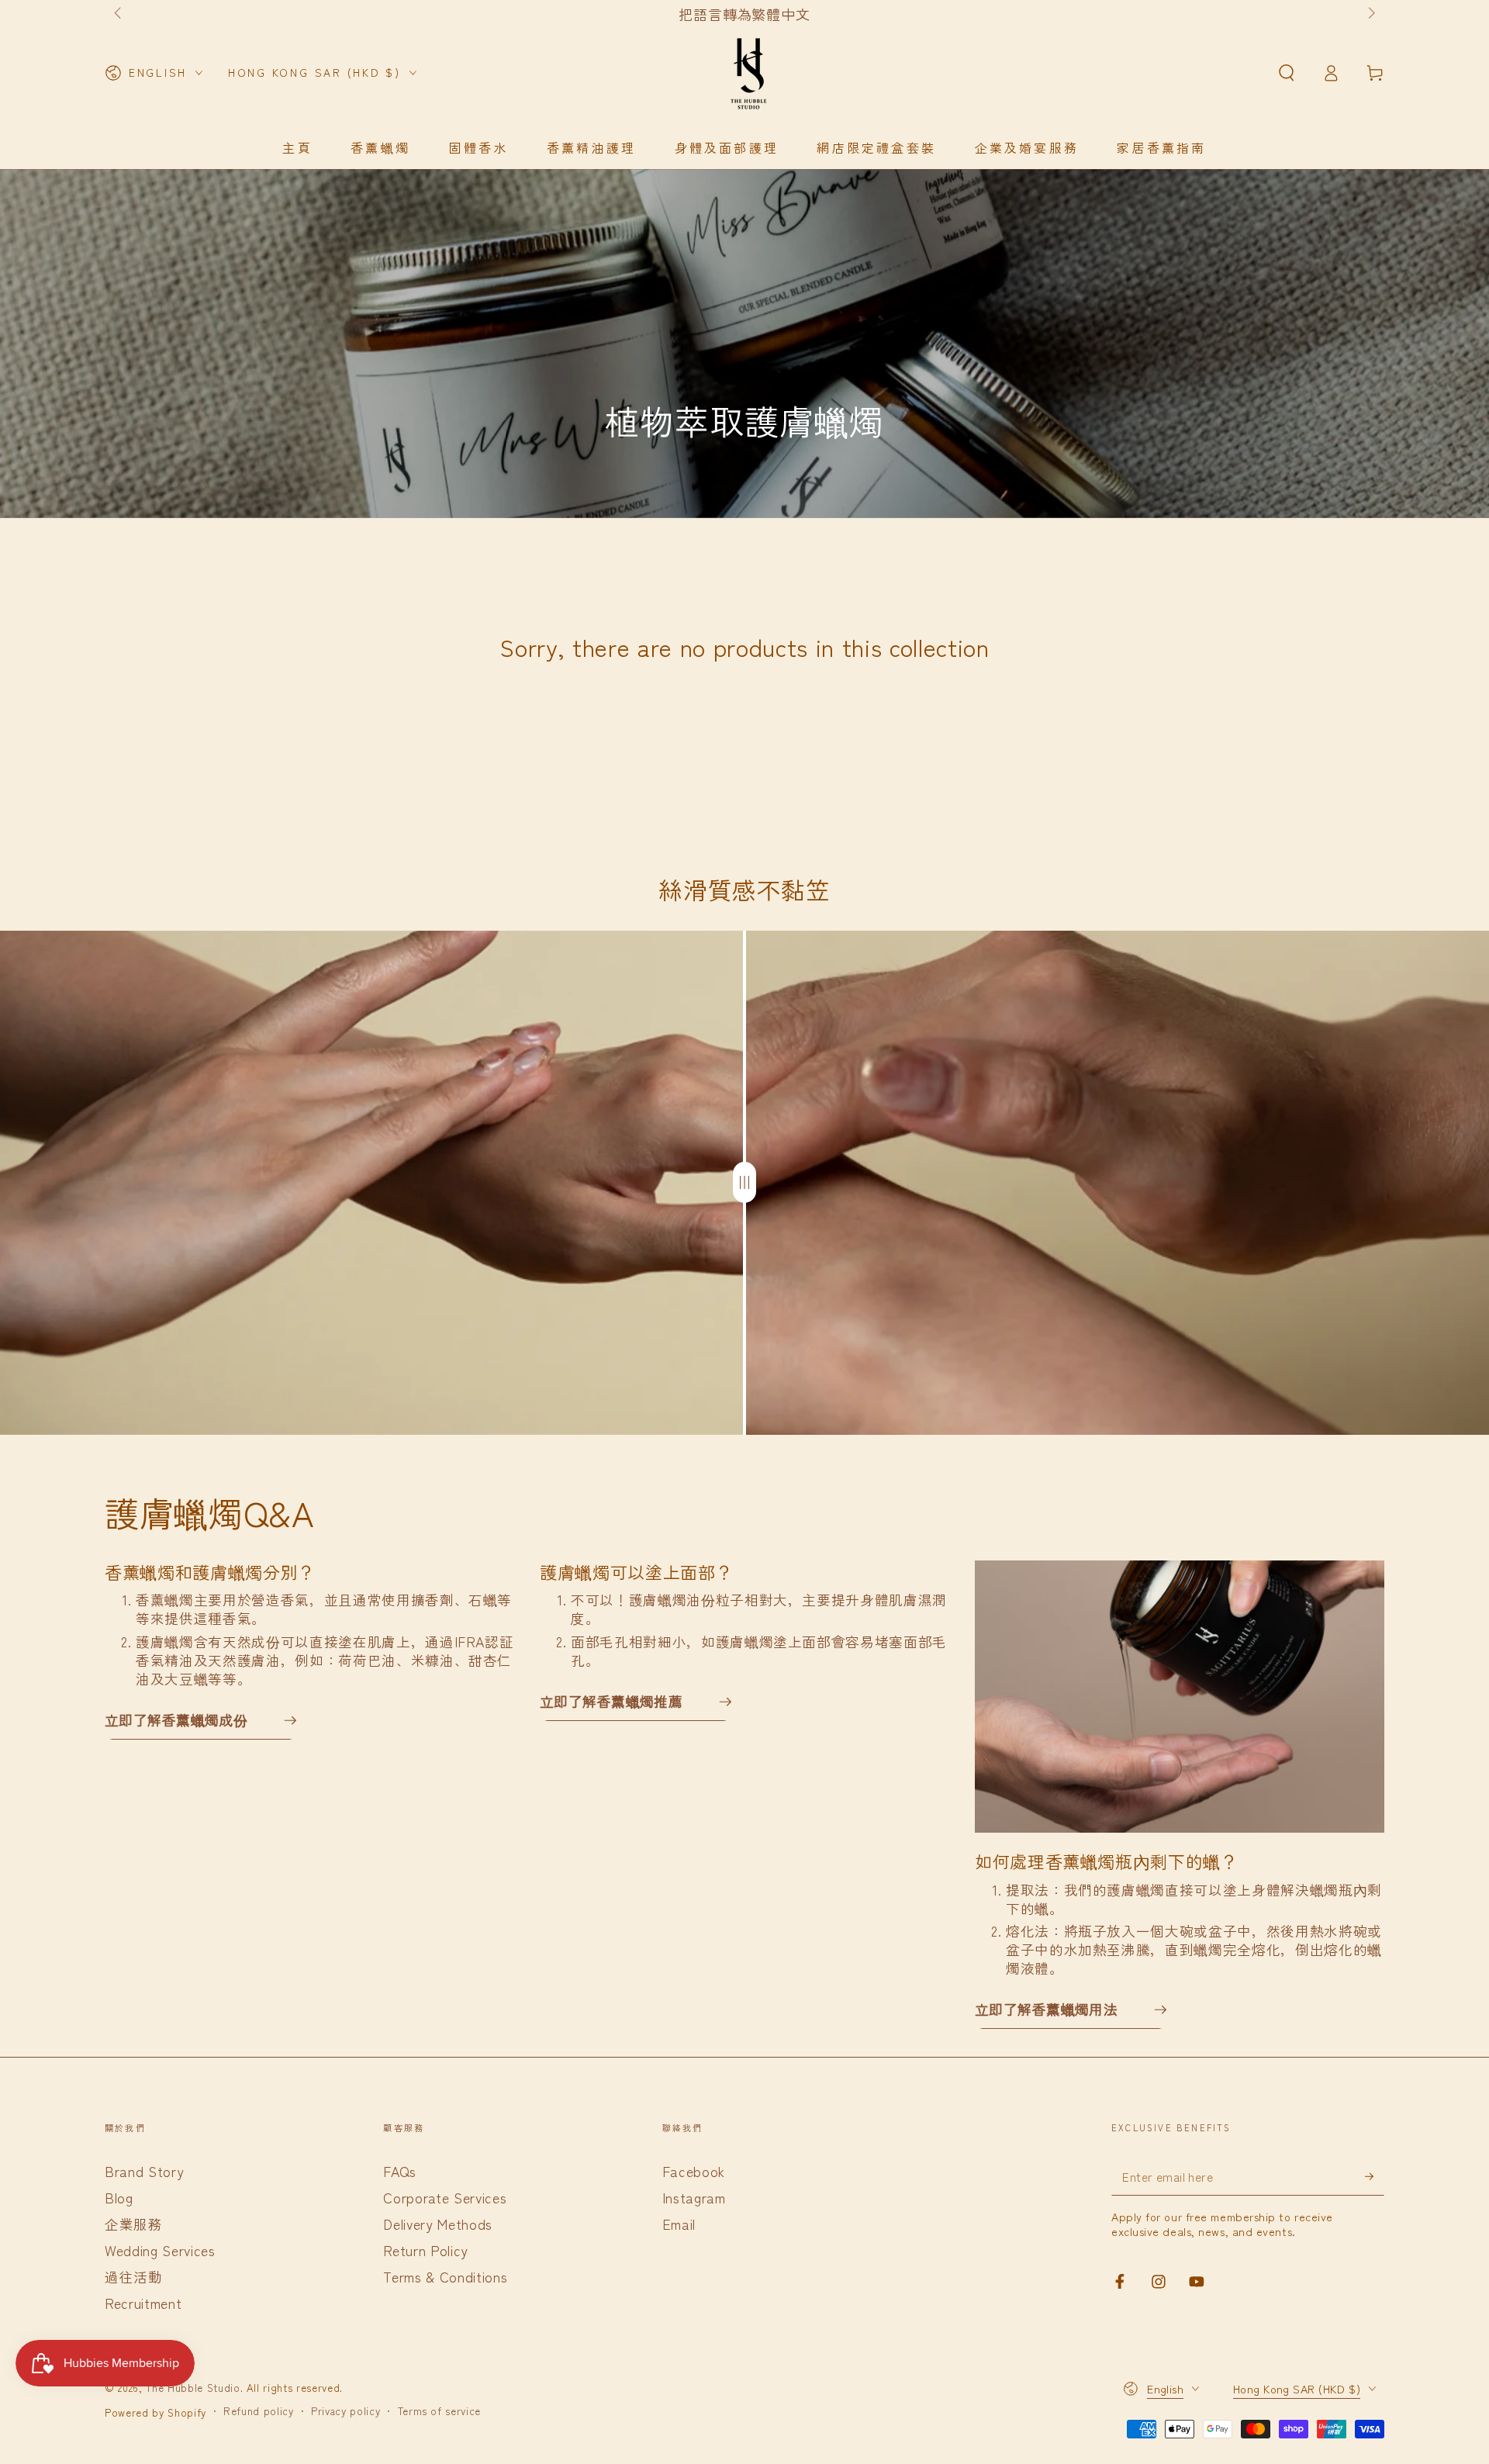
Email (679, 2224)
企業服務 (134, 2224)
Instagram (694, 2198)
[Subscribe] (1375, 2176)
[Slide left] (119, 14)
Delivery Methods (438, 2224)
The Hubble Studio (193, 2388)
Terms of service (440, 2411)
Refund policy (259, 2411)
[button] (1286, 73)
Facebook (694, 2171)
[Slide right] (1370, 14)
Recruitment (143, 2303)
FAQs (400, 2171)
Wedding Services (160, 2250)
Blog (119, 2198)
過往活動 (134, 2277)
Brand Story (144, 2171)
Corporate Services (445, 2198)
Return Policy (425, 2250)
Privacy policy (345, 2411)
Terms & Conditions (445, 2277)
